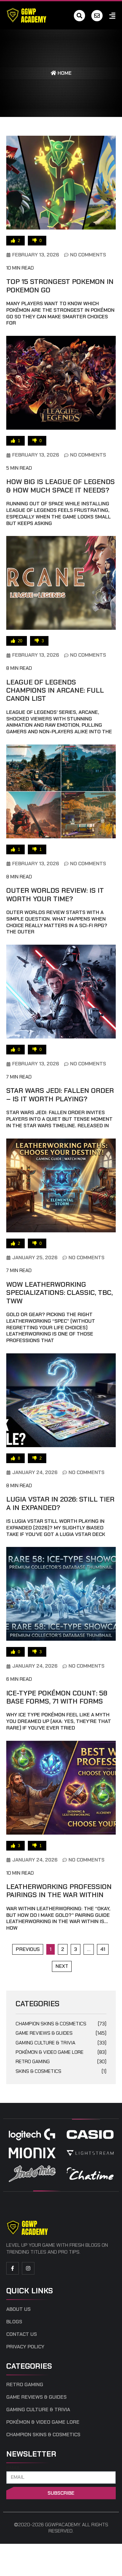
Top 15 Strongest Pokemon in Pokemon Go (60, 286)
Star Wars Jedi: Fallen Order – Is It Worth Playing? (60, 1095)
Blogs (14, 2322)
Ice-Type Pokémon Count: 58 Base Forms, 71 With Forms (57, 1697)
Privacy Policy (25, 2347)
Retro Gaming (61, 2061)
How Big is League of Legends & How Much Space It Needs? (61, 486)
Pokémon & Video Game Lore (61, 2052)
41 (104, 1948)
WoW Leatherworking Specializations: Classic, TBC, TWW (59, 1293)
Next (62, 1966)
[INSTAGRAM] (28, 2268)
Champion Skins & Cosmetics (61, 2024)
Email (13, 2468)
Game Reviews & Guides (61, 2033)
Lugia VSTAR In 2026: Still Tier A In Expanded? (60, 1503)
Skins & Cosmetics (61, 2071)
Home (64, 73)
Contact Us (22, 2334)
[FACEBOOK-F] (13, 2268)
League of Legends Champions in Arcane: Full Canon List (55, 690)
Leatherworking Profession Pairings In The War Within (59, 1891)
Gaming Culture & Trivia (61, 2043)
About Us (18, 2309)
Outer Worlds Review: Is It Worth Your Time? (55, 894)
